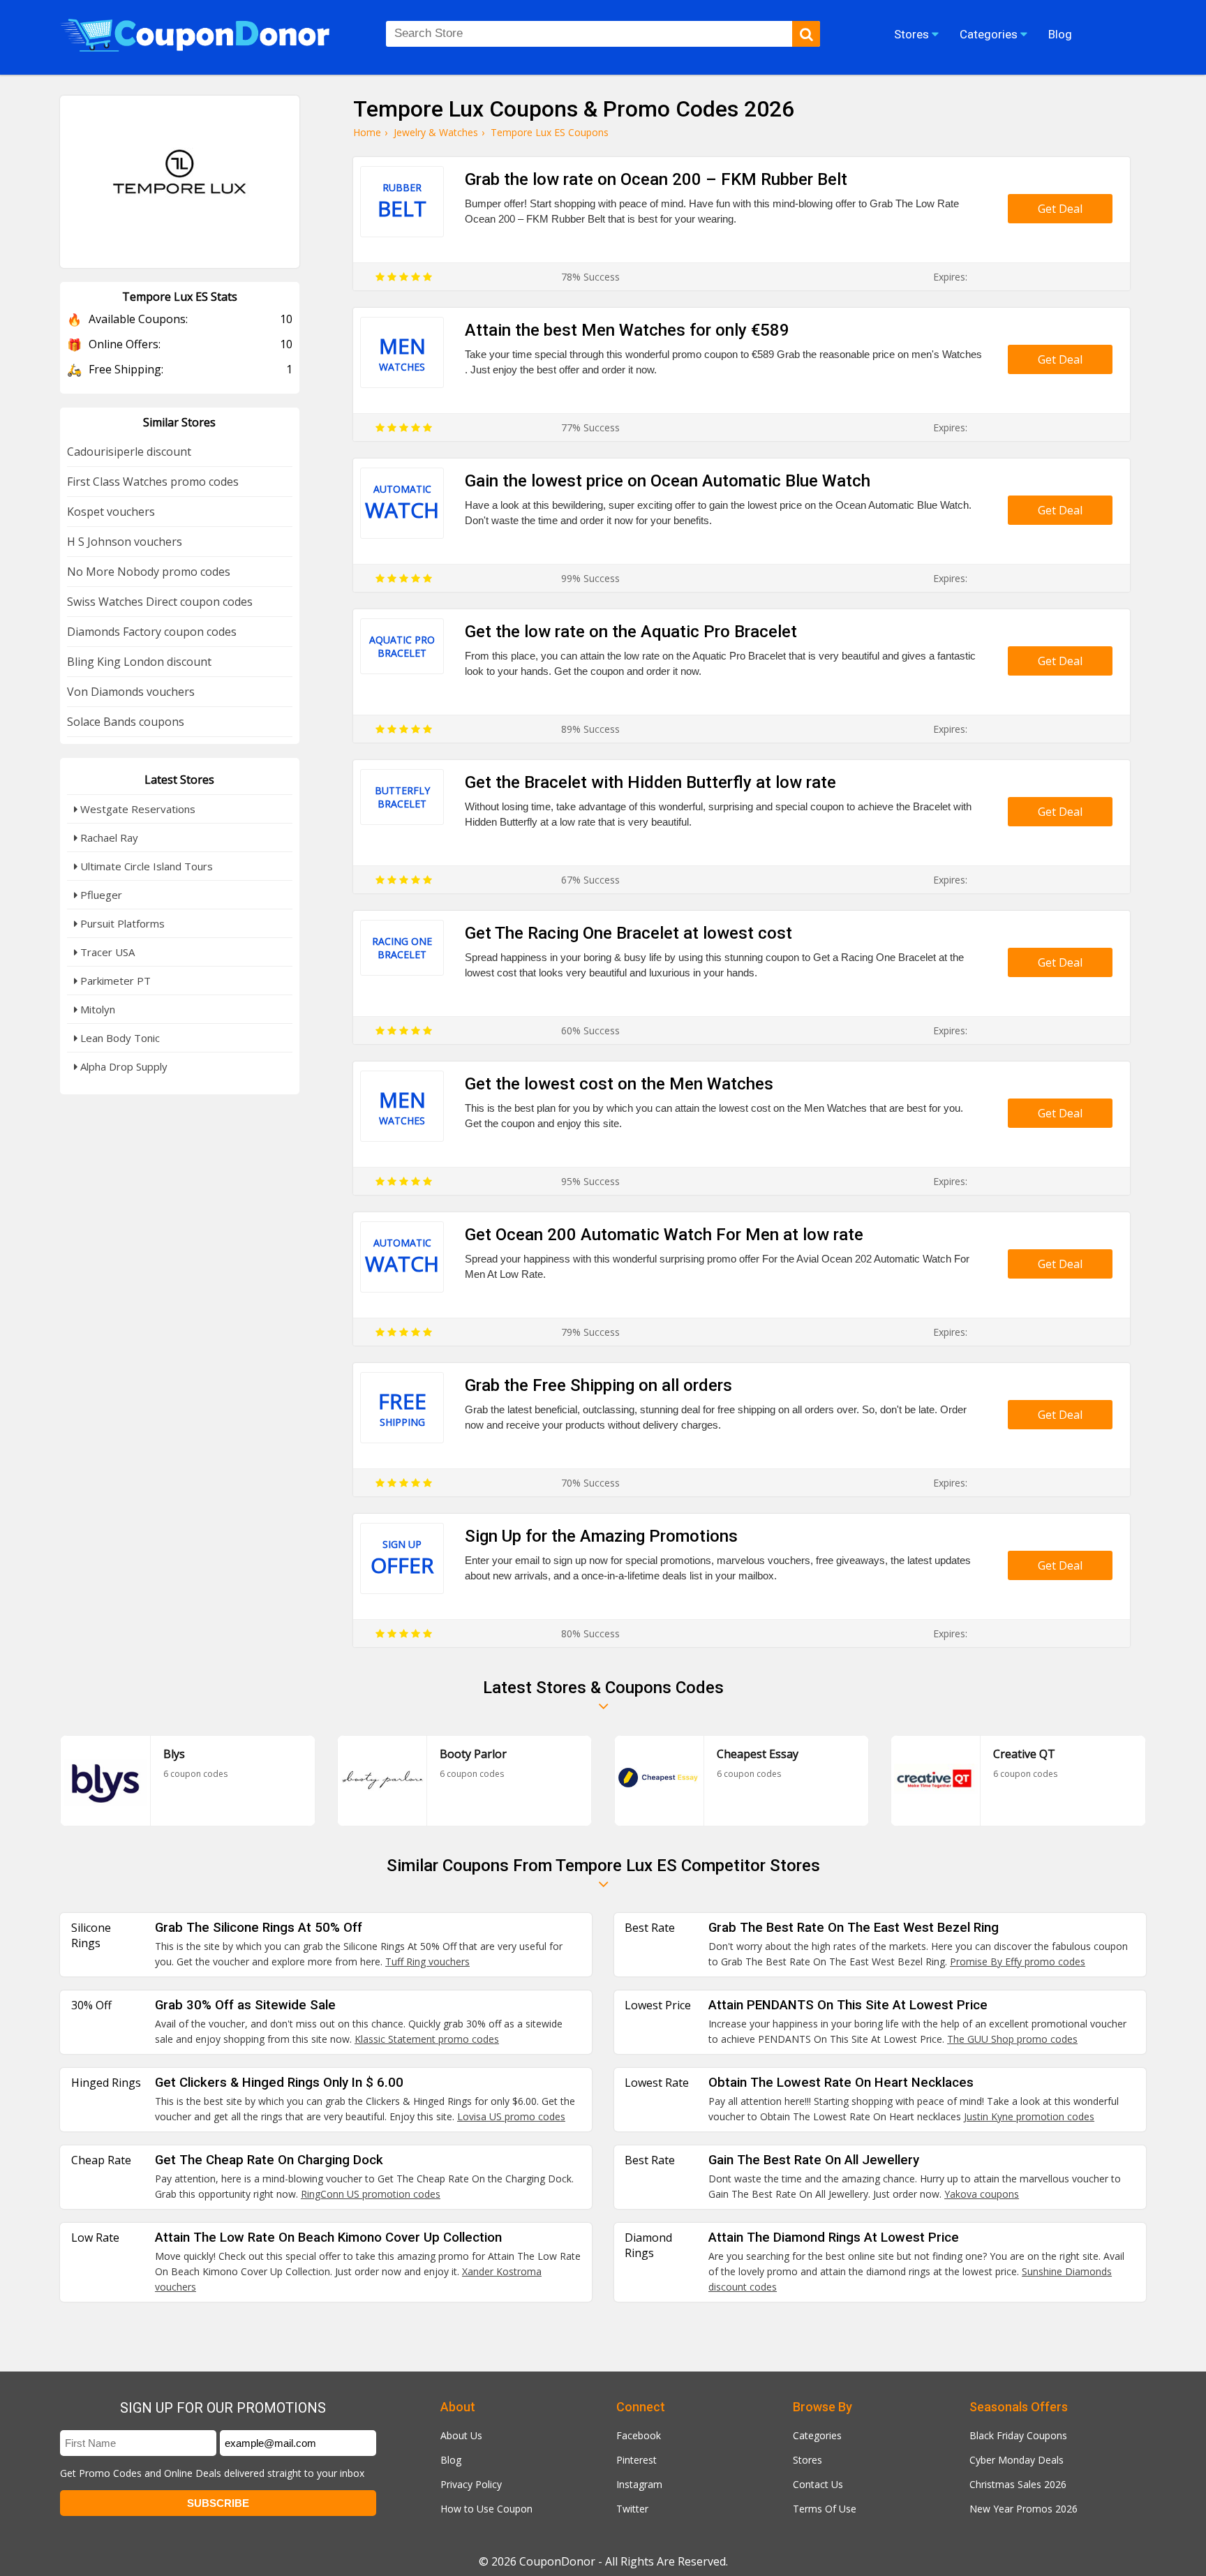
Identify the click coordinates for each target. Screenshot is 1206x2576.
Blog (451, 2460)
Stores (807, 2460)
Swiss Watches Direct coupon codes (160, 602)
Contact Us (818, 2484)
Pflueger (100, 895)
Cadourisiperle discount (129, 452)
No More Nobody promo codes (149, 572)
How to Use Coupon (486, 2509)
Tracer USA (106, 952)
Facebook (639, 2435)
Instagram (639, 2484)
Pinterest (636, 2460)
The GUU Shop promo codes (1012, 2039)
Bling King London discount (139, 662)
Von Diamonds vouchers (131, 692)
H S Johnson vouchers (125, 542)
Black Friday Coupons (1018, 2435)
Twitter (632, 2509)
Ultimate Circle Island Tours (145, 866)
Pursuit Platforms (121, 923)
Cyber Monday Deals (1017, 2460)
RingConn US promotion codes (371, 2194)
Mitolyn (96, 1009)
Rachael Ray (108, 837)
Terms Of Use (825, 2509)
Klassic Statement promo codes (427, 2039)
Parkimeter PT (114, 981)
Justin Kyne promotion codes (1029, 2116)
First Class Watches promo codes (153, 482)
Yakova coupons (982, 2194)
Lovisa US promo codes (511, 2116)
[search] (806, 34)
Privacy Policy (471, 2484)
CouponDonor (557, 2561)
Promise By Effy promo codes (1018, 1961)
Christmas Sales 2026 (1018, 2484)
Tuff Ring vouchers (427, 1961)
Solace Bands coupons (126, 722)
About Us (461, 2435)
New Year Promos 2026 (1023, 2509)
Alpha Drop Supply (122, 1066)
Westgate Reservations (136, 809)
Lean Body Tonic (119, 1038)
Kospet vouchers (111, 512)
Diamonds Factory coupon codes (152, 632)
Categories (817, 2435)
